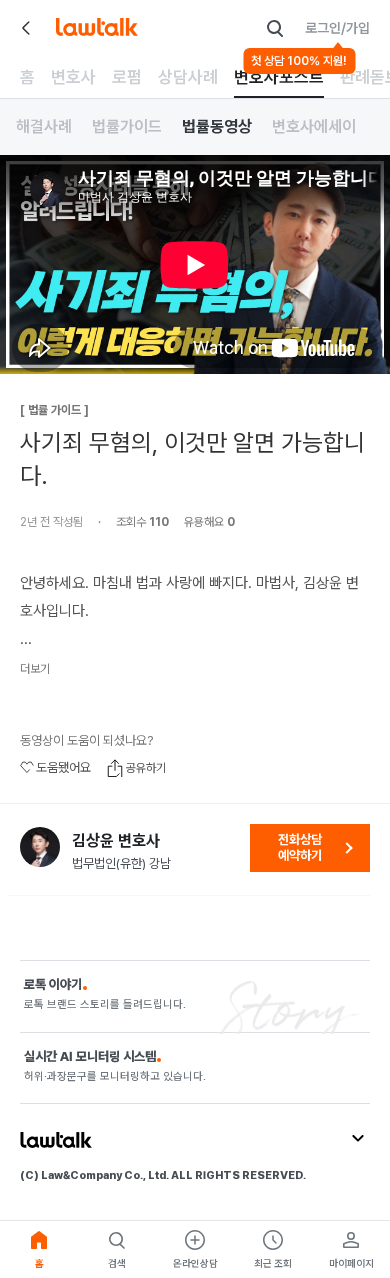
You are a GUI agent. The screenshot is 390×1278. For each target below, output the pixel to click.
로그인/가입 (337, 28)
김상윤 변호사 (116, 841)
